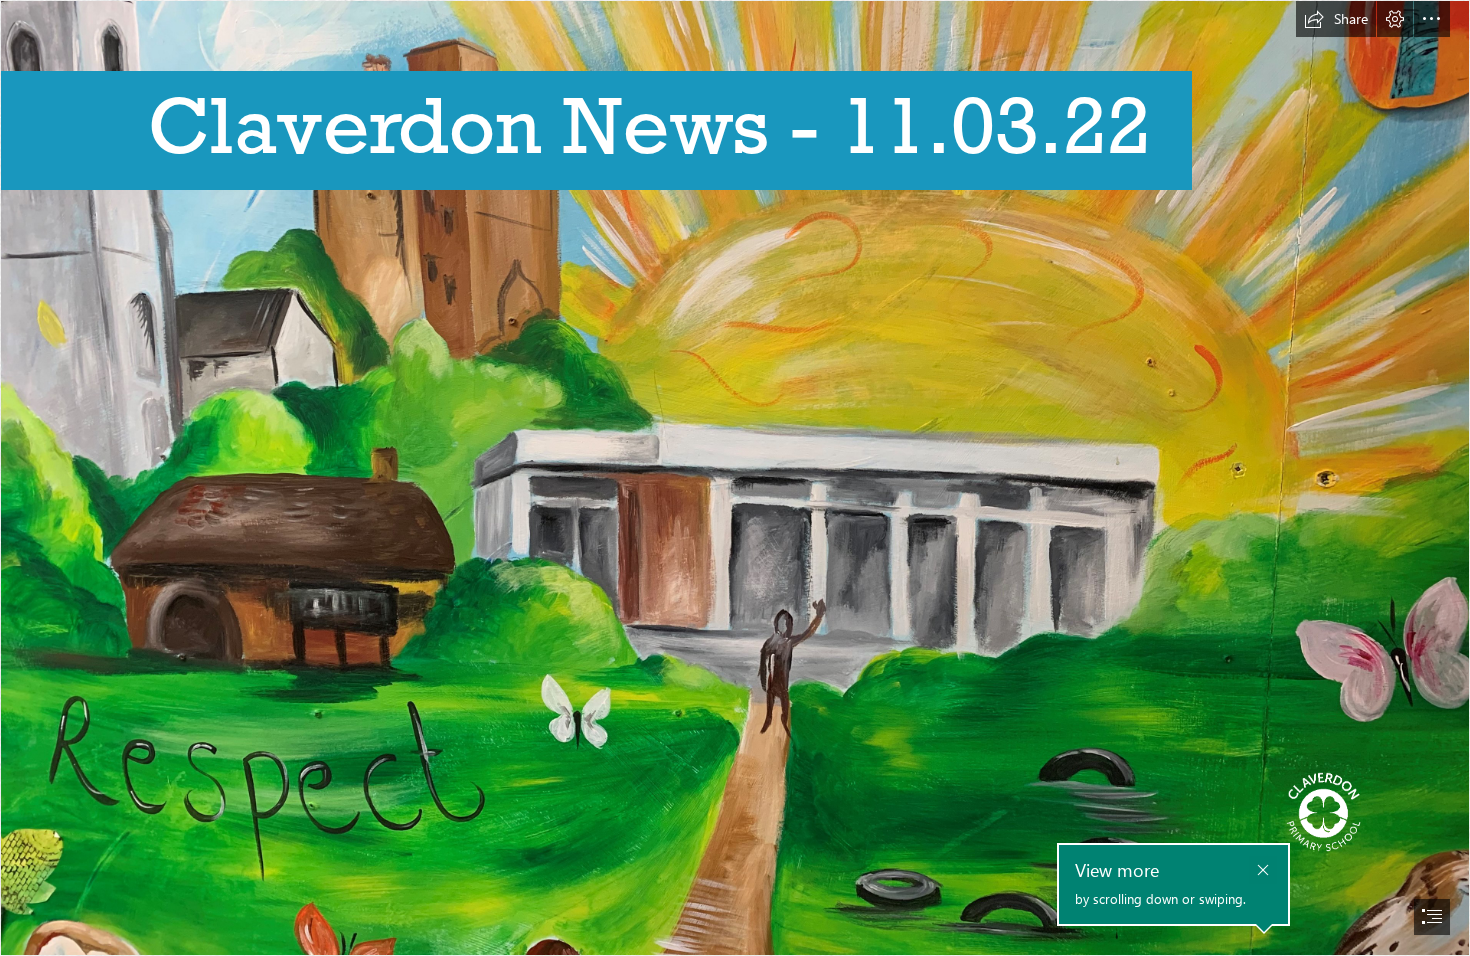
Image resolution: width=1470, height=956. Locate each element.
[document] (735, 478)
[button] (1336, 19)
